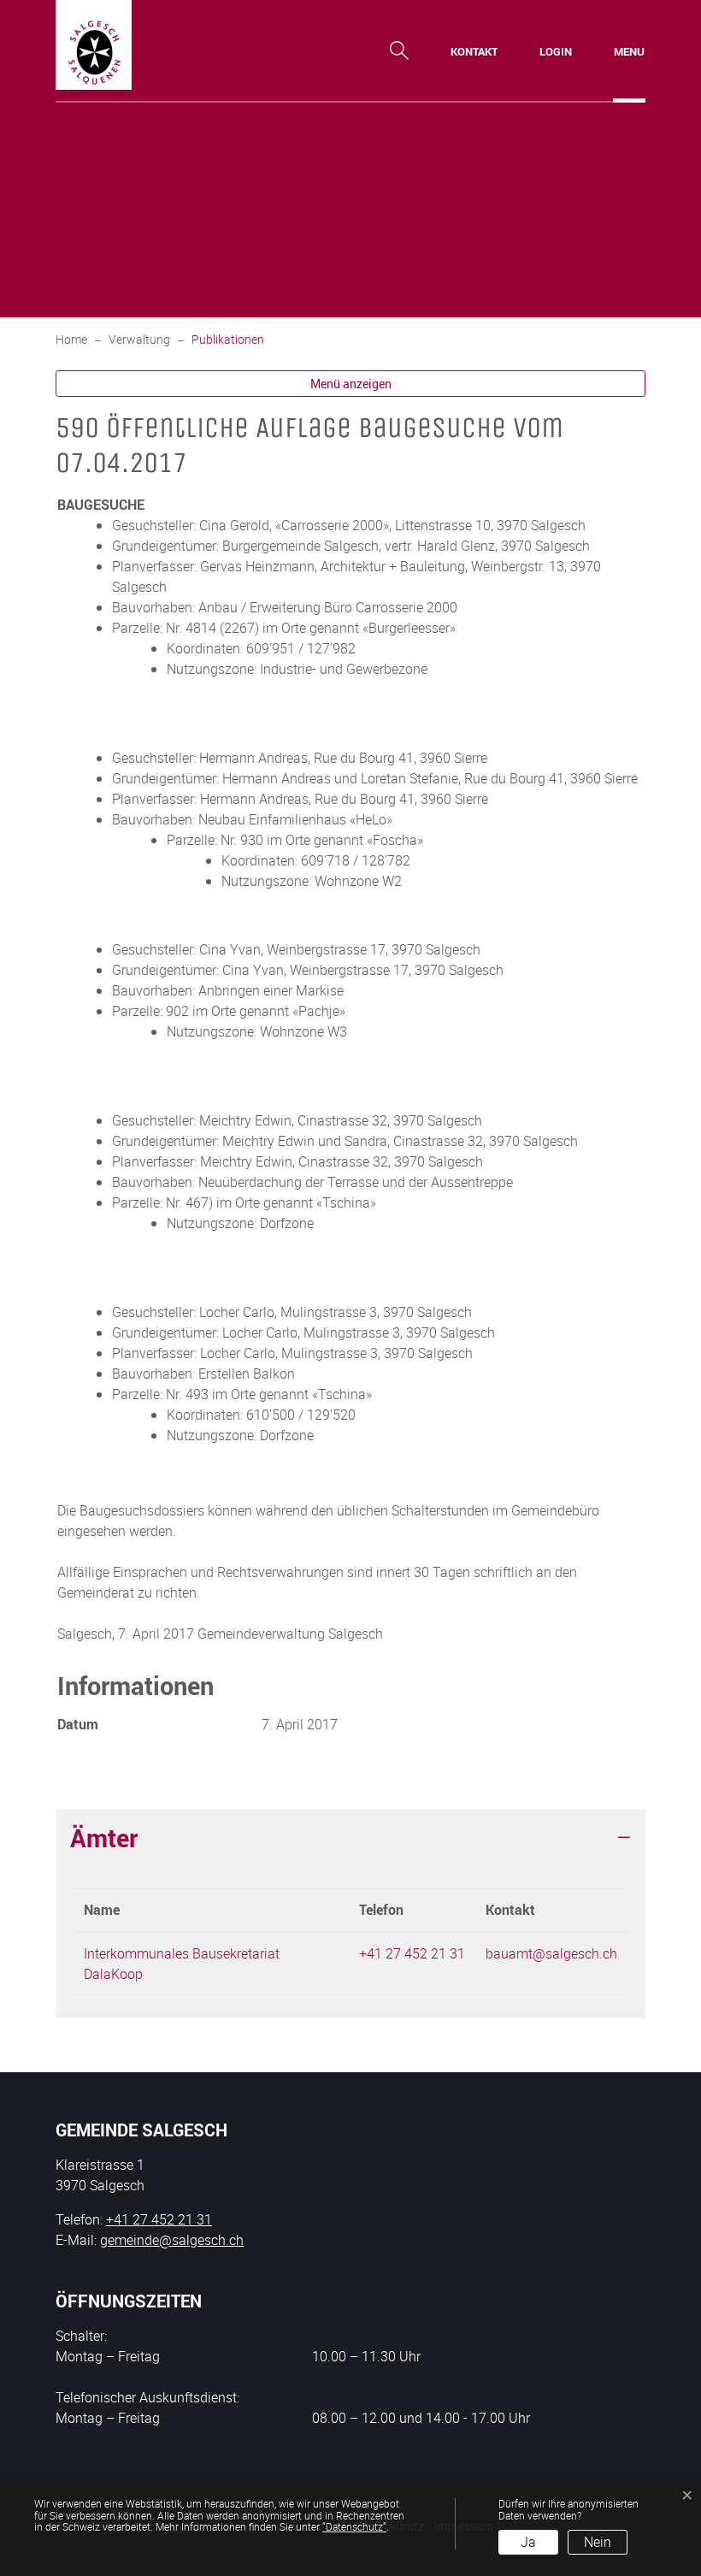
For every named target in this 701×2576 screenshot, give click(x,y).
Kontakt (510, 1910)
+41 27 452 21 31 (412, 1953)
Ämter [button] (104, 1838)
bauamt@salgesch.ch (551, 1953)
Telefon (381, 1910)
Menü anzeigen (351, 384)
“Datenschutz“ (354, 2526)
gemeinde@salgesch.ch (172, 2240)
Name (102, 1910)
